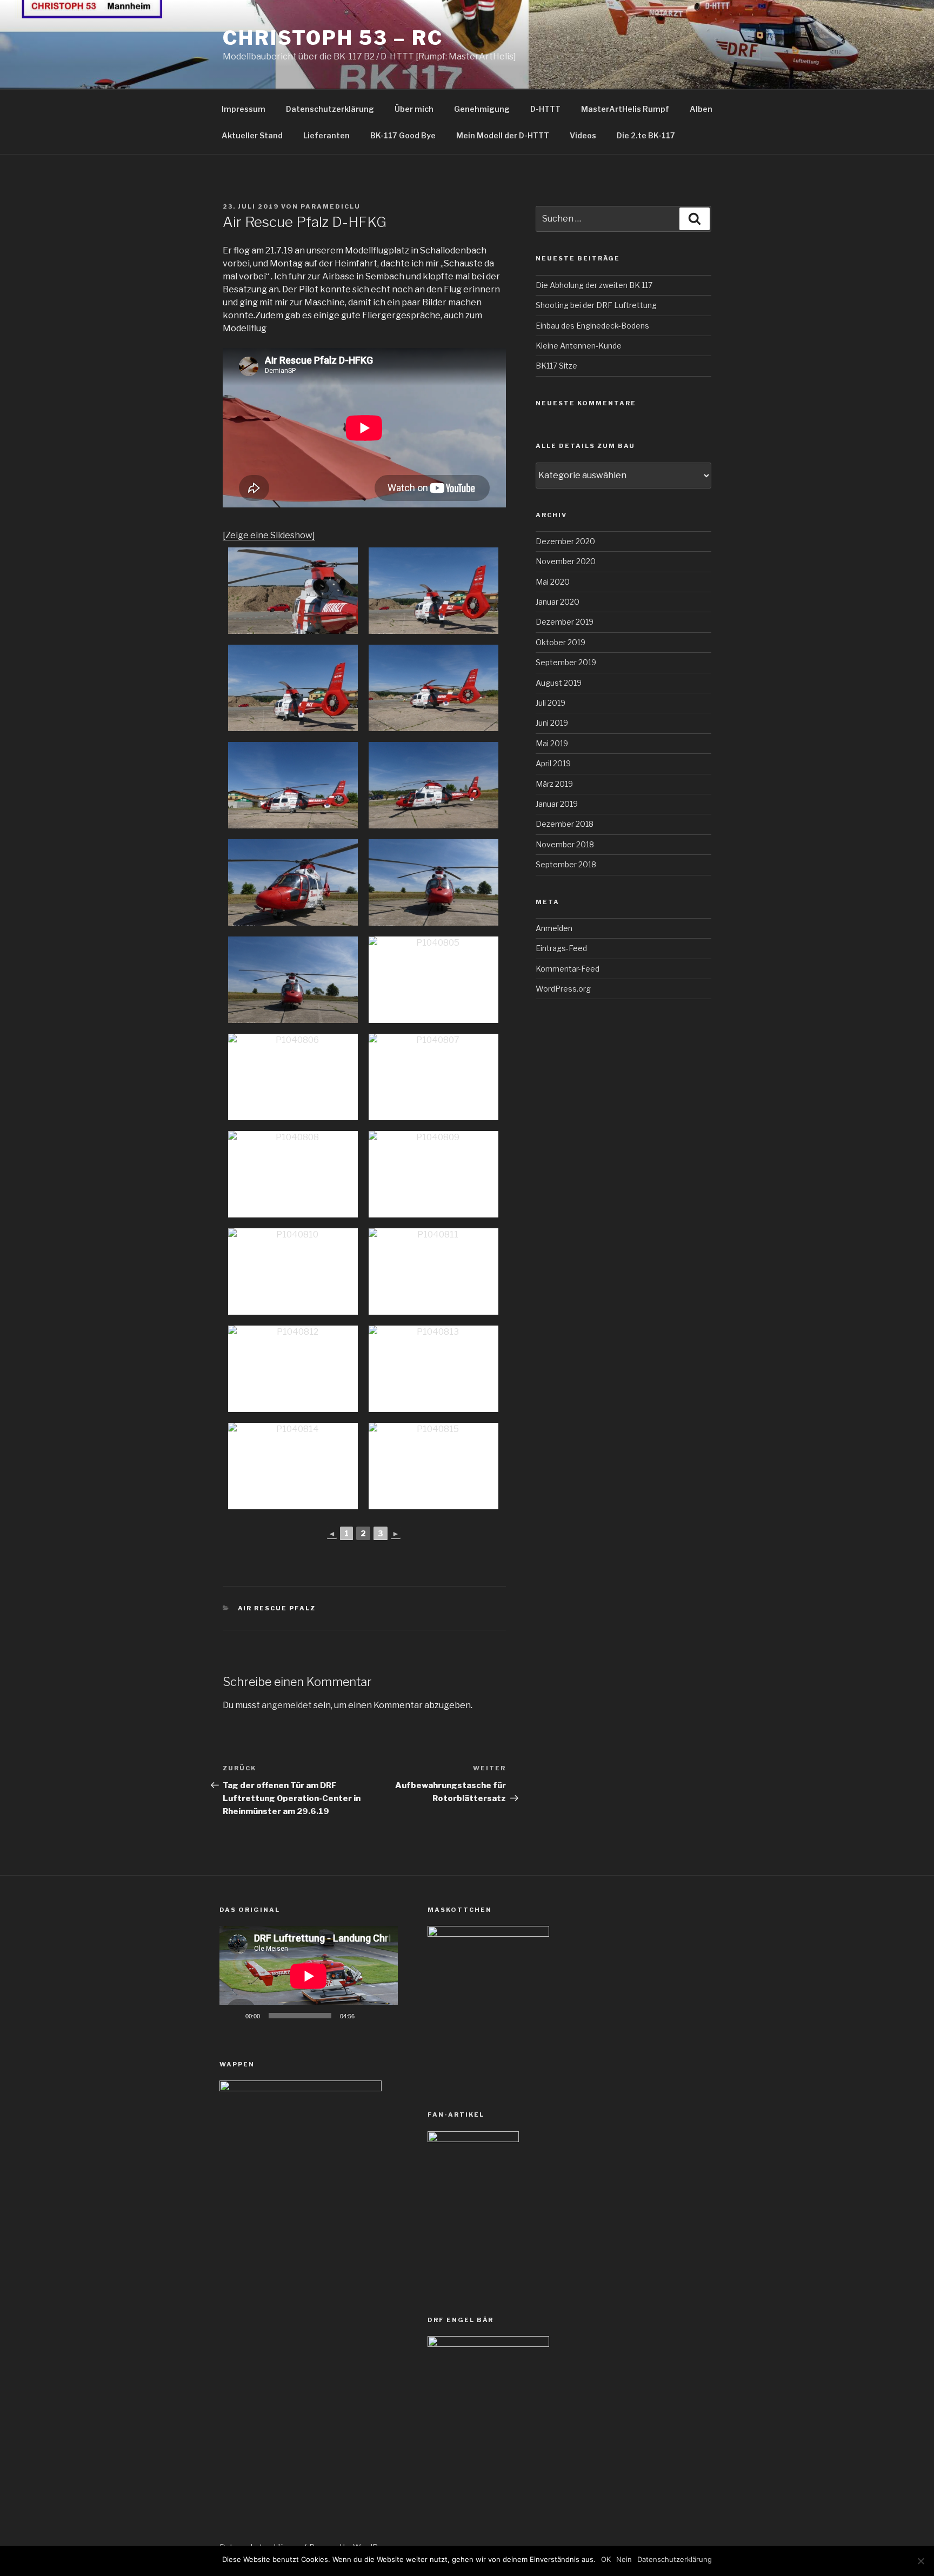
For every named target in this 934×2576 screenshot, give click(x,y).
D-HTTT (545, 109)
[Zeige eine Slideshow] (269, 535)
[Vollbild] (384, 2016)
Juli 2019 (551, 703)
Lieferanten (326, 135)
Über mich (414, 109)
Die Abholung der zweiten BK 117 (594, 285)
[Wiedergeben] (234, 2016)
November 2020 (566, 561)
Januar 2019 (557, 804)
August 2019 (559, 683)
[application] (309, 1976)
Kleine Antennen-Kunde (579, 346)
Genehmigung (482, 109)
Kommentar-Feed (568, 969)
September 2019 (566, 662)
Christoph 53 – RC (333, 38)
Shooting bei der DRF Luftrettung (596, 305)
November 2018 (565, 844)
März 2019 (554, 784)
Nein (624, 2559)
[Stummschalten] (366, 2016)
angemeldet (287, 1705)
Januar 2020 (558, 602)
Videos (583, 135)
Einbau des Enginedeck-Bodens (592, 326)
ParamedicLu (331, 206)
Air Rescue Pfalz (277, 1608)
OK (606, 2559)
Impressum (243, 109)
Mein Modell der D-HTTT (503, 135)
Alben (701, 109)
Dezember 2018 (565, 824)
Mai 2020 (553, 582)
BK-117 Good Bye (403, 135)
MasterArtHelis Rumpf (625, 109)
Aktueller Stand (252, 135)
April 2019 (553, 763)
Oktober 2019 (561, 642)
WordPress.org (563, 989)
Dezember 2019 (565, 622)
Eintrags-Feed (561, 948)
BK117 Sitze (556, 366)
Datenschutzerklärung (330, 109)
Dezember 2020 (565, 541)
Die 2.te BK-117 (646, 135)
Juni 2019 (552, 723)
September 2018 (566, 864)
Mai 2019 (552, 743)
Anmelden (554, 928)
